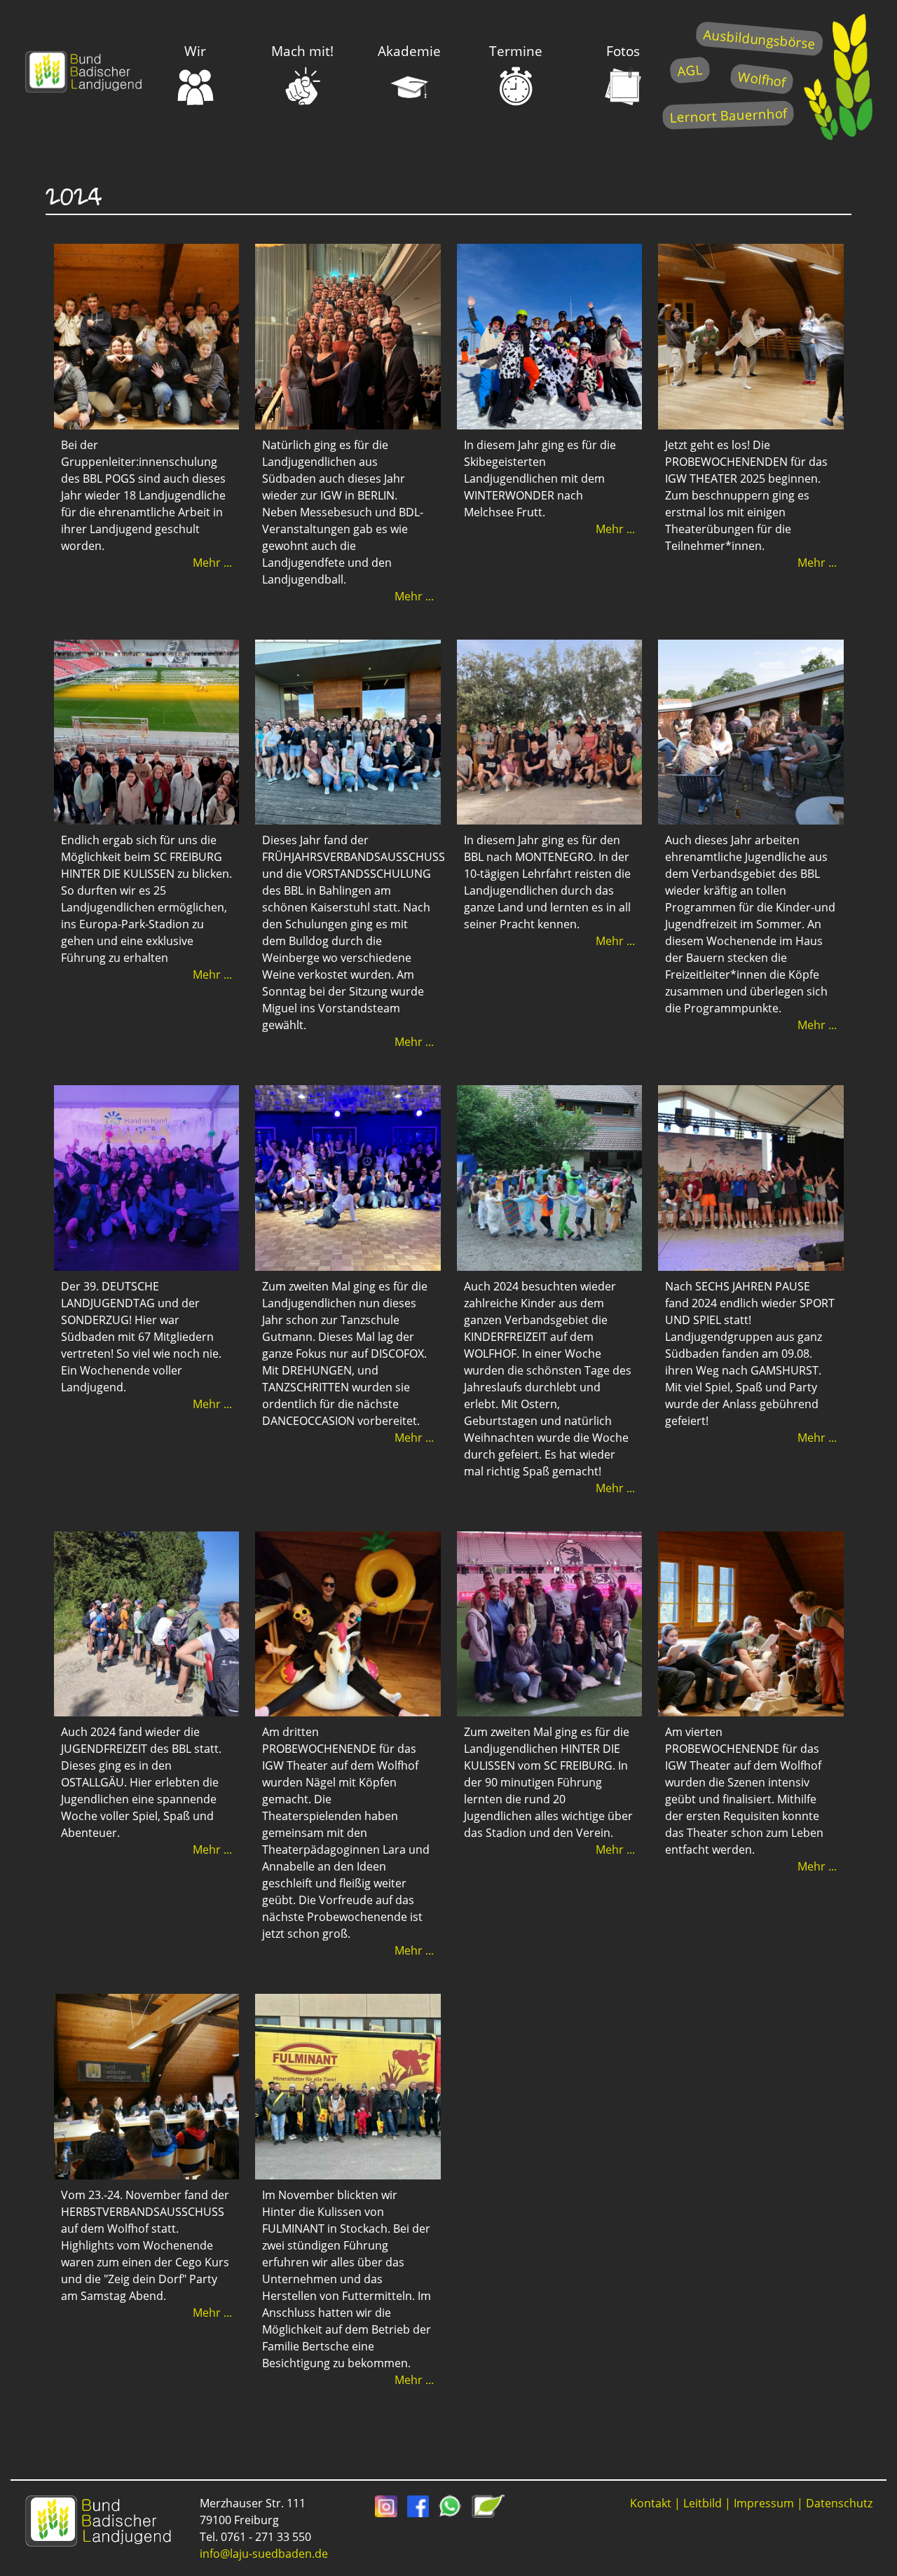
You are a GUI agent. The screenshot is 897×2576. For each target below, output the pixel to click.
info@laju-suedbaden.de (264, 2554)
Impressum (764, 2503)
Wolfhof (762, 79)
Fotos (623, 51)
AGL (690, 70)
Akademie (409, 51)
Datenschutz (839, 2503)
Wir (195, 51)
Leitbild (703, 2503)
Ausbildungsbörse (759, 39)
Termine (516, 51)
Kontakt (651, 2503)
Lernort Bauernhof (728, 115)
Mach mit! (302, 51)
